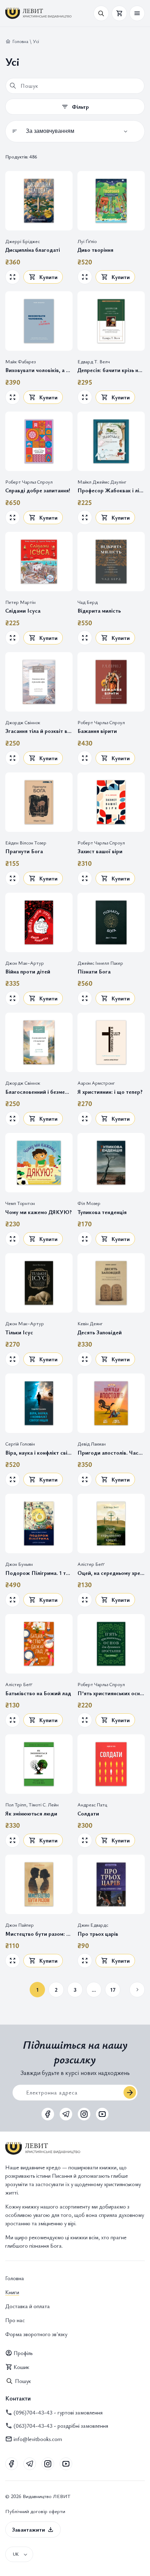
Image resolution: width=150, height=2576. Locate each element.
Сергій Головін (20, 1444)
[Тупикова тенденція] (111, 1163)
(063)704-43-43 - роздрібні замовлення (61, 2426)
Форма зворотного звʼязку (36, 2334)
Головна (20, 41)
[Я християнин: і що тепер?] (111, 1042)
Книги (12, 2292)
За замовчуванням (50, 131)
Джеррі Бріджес (22, 241)
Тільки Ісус (19, 1332)
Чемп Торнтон (20, 1203)
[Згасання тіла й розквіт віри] (39, 682)
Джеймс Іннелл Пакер (100, 963)
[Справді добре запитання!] (39, 441)
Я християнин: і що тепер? (110, 1092)
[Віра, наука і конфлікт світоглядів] (39, 1403)
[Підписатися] (130, 2092)
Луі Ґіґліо (87, 241)
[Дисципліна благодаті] (39, 201)
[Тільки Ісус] (39, 1283)
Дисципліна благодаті (33, 250)
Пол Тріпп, (17, 1805)
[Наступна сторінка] (137, 1990)
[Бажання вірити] (111, 682)
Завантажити (28, 2529)
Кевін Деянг (90, 1324)
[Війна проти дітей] (39, 922)
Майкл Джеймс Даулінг (102, 482)
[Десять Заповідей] (111, 1283)
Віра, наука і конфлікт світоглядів (39, 1453)
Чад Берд (88, 602)
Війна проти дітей (28, 972)
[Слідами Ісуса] (39, 562)
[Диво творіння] (111, 201)
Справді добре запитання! (38, 490)
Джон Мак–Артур (25, 963)
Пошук (23, 2381)
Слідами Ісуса (23, 611)
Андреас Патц (92, 1805)
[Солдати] (111, 1764)
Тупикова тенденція (102, 1212)
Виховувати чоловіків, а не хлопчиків (39, 370)
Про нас (15, 2320)
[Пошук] (13, 86)
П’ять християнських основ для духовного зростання (111, 1693)
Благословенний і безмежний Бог (39, 1092)
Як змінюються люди (31, 1814)
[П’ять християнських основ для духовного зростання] (111, 1644)
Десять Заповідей (100, 1332)
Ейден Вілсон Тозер (26, 843)
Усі (36, 41)
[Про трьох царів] (111, 1884)
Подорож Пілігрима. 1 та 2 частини (39, 1573)
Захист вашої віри (100, 851)
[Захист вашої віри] (111, 802)
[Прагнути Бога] (39, 802)
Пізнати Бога (94, 972)
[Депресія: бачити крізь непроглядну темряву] (111, 321)
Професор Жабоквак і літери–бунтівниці (111, 490)
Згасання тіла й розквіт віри (39, 731)
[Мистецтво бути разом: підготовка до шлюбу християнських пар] (39, 1884)
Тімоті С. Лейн (44, 1805)
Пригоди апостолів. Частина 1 (111, 1453)
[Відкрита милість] (111, 562)
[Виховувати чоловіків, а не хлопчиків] (39, 321)
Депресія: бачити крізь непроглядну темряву (111, 370)
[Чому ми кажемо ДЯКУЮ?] (39, 1163)
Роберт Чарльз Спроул (29, 482)
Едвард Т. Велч (94, 361)
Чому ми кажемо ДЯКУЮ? (39, 1212)
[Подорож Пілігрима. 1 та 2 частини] (39, 1524)
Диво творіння (95, 250)
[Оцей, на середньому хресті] (111, 1524)
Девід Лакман (92, 1444)
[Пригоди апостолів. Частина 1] (111, 1403)
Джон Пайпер (20, 1925)
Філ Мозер (89, 1203)
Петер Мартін (20, 602)
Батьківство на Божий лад (38, 1693)
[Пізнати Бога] (111, 922)
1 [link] (37, 1990)
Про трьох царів (98, 1934)
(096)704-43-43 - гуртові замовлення (58, 2412)
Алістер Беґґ (91, 1564)
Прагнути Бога (24, 851)
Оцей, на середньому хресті (111, 1573)
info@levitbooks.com (38, 2439)
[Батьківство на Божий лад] (39, 1644)
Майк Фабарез (20, 361)
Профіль (23, 2353)
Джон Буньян (19, 1564)
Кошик (21, 2367)
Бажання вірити (97, 731)
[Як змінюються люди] (39, 1764)
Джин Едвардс (93, 1925)
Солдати (88, 1814)
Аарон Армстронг (96, 1083)
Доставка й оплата (28, 2306)
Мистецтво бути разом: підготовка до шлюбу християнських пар (39, 1934)
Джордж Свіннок (23, 722)
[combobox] (75, 86)
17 (113, 1990)
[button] (137, 13)
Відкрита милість (99, 611)
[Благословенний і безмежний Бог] (39, 1042)
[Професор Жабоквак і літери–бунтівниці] (111, 441)
